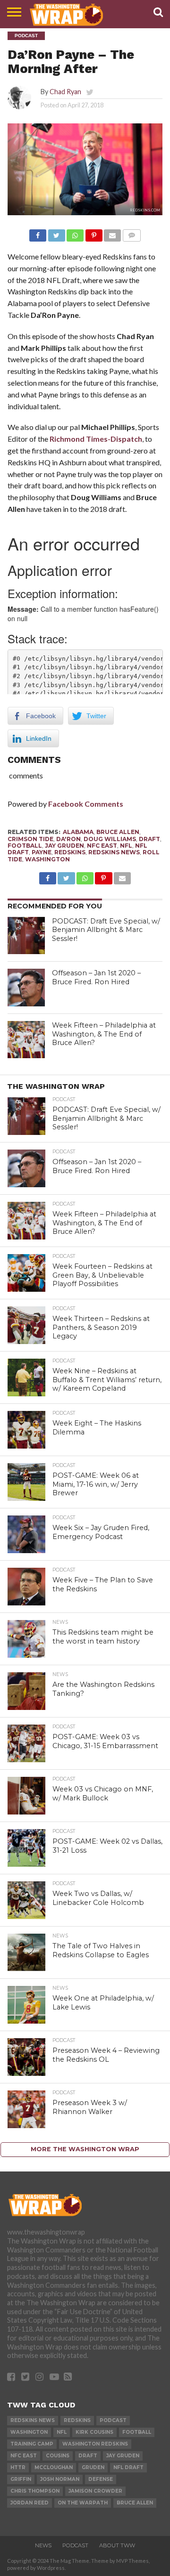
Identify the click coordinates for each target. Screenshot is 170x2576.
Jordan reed (30, 2503)
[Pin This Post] (93, 233)
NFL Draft (128, 2467)
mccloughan (54, 2467)
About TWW (117, 2545)
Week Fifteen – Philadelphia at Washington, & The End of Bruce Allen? (104, 1034)
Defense (101, 2479)
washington (47, 859)
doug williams (110, 839)
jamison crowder (95, 2491)
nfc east (102, 846)
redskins (70, 852)
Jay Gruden (64, 846)
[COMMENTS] (131, 233)
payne (42, 852)
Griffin (21, 2479)
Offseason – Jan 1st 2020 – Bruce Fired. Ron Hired (96, 977)
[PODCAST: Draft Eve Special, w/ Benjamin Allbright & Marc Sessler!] (26, 936)
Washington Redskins (95, 2444)
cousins (58, 2456)
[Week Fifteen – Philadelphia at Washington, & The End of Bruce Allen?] (26, 1040)
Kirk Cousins (94, 2432)
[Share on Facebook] (38, 233)
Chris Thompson (35, 2491)
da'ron (68, 839)
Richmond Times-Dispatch (96, 439)
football (25, 846)
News (43, 2545)
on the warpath (83, 2503)
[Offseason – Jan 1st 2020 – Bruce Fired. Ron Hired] (26, 988)
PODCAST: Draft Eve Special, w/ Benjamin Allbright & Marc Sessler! (106, 930)
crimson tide (30, 839)
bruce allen (118, 832)
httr (18, 2467)
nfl (126, 846)
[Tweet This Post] (56, 233)
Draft (149, 839)
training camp (32, 2444)
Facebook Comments (86, 804)
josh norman (60, 2479)
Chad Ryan (65, 92)
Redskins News (114, 852)
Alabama (78, 832)
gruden (93, 2467)
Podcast (113, 2420)
